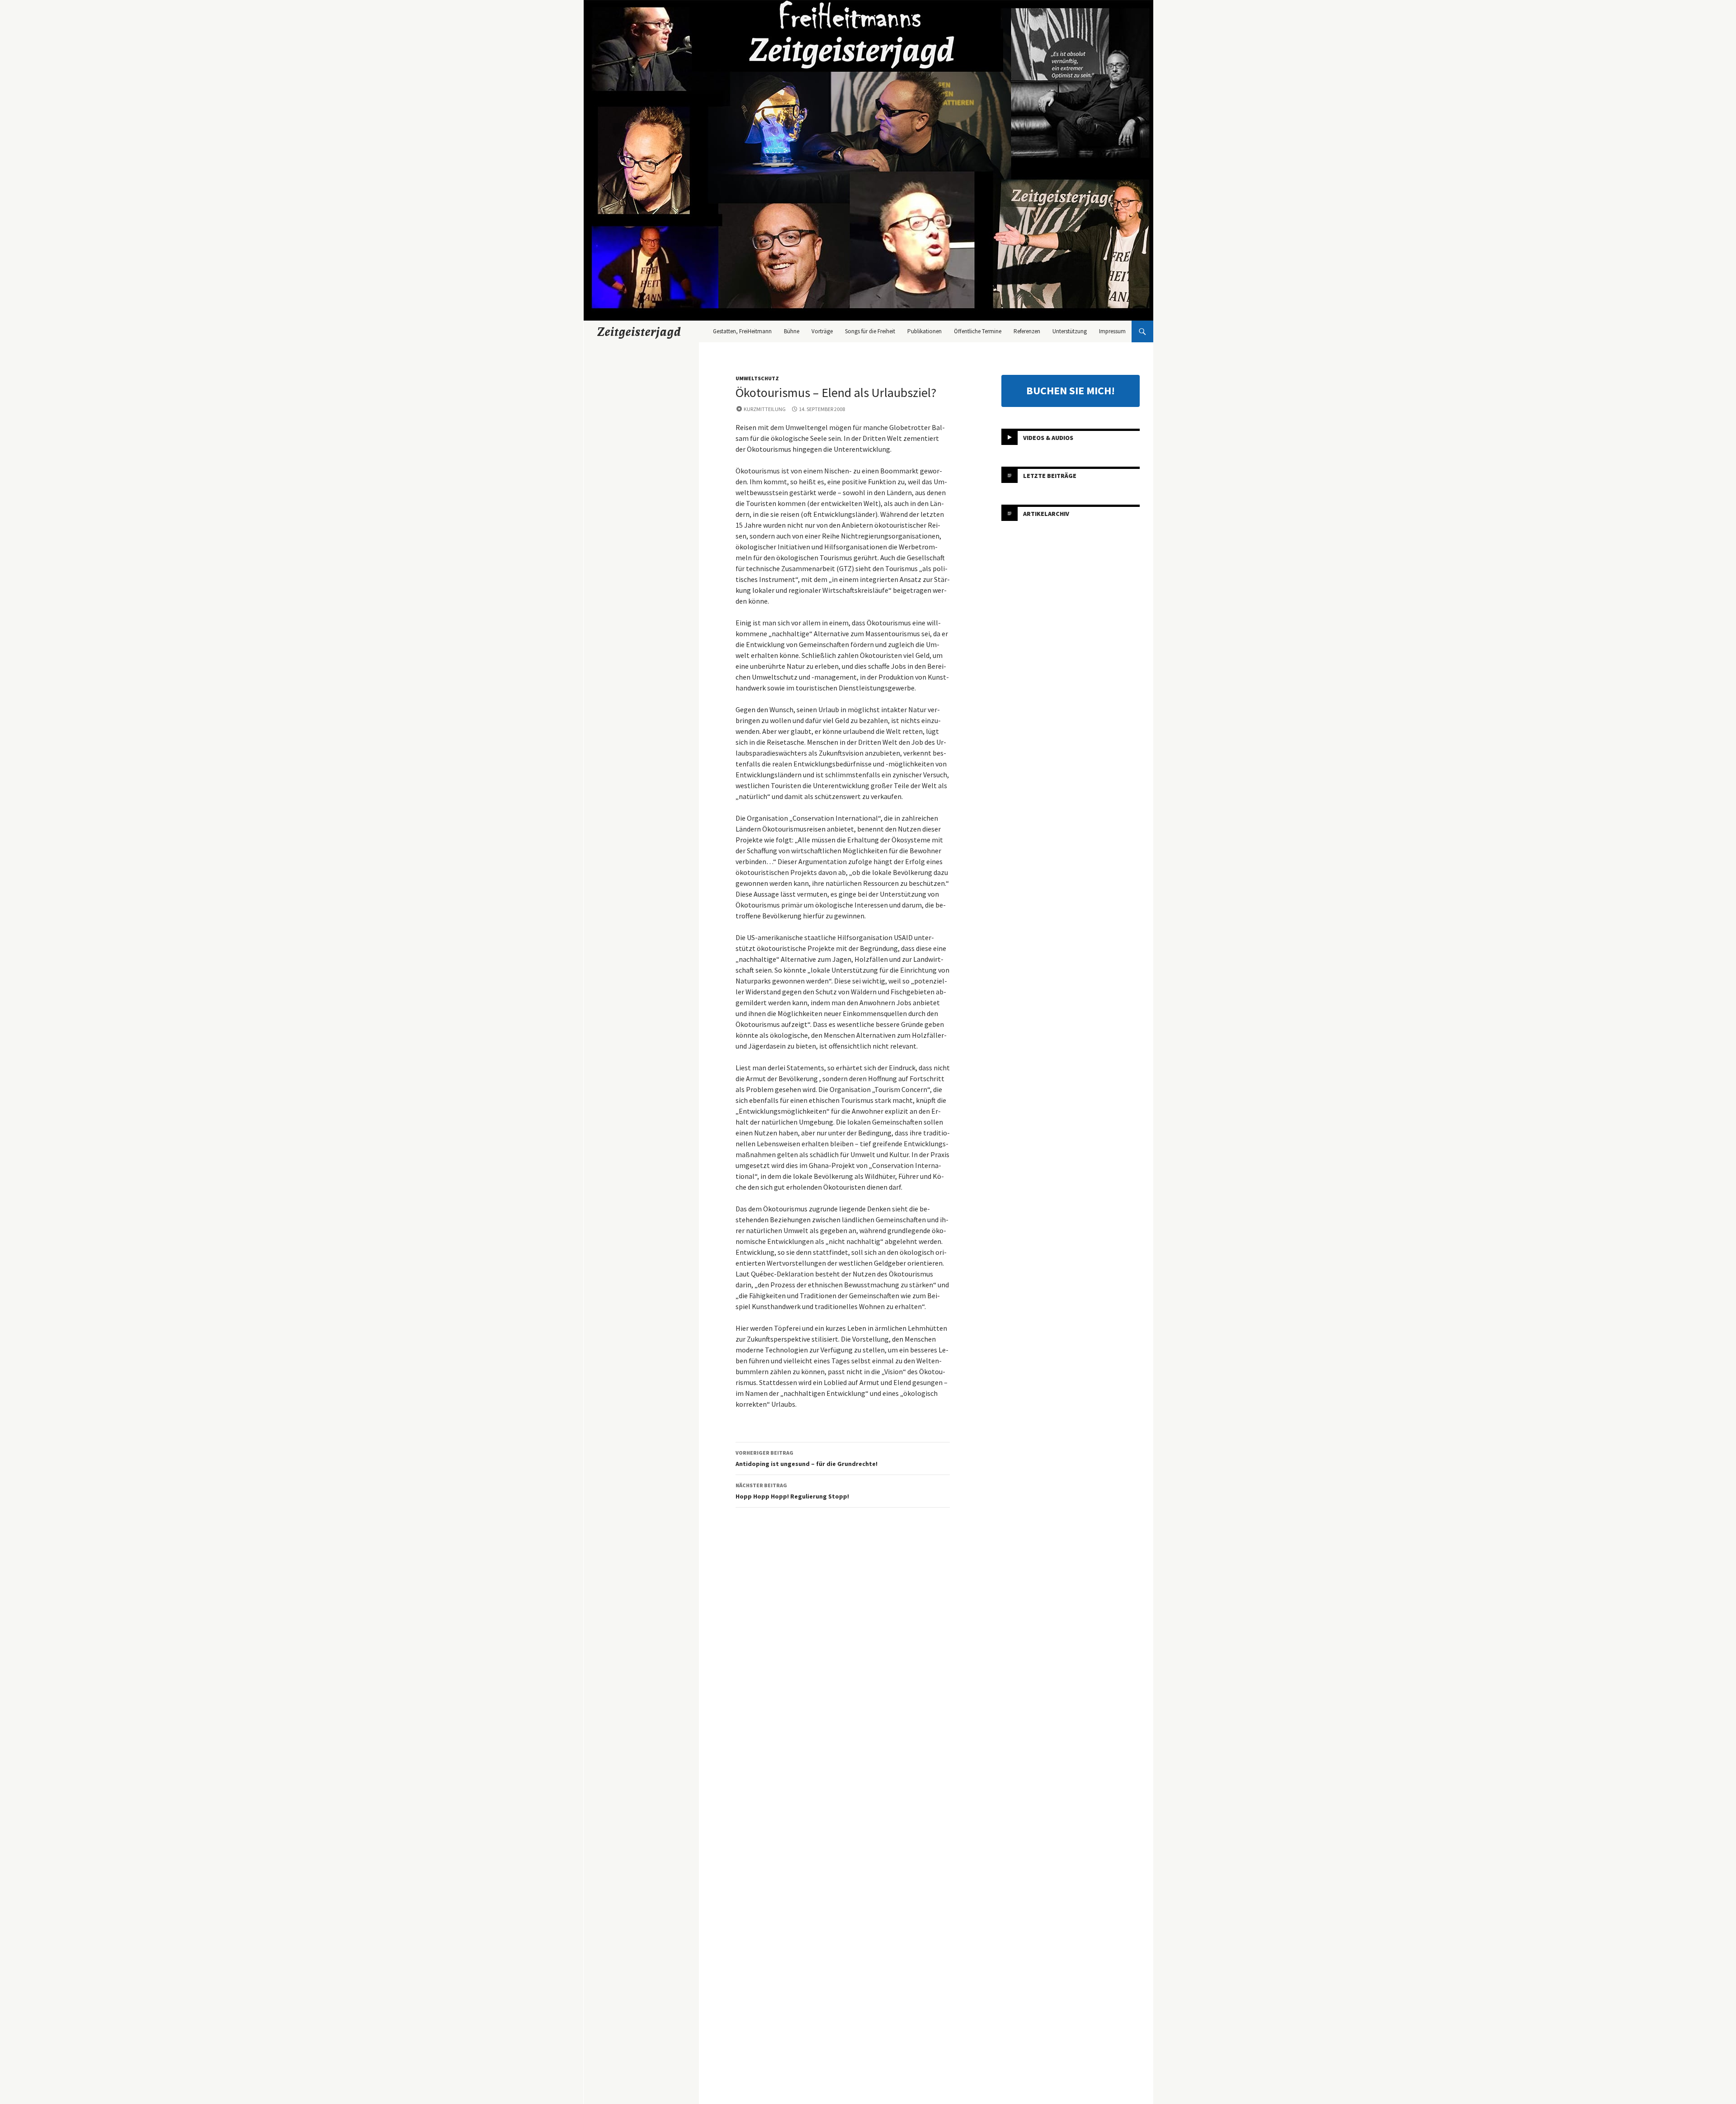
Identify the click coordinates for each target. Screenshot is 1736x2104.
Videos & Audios (1048, 438)
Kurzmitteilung (765, 409)
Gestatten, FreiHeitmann (742, 331)
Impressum (1112, 331)
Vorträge (822, 331)
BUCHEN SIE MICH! (1071, 390)
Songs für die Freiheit (870, 331)
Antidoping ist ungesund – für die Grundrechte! (807, 1459)
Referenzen (1027, 331)
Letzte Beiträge (1050, 476)
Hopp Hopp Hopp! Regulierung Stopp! (792, 1491)
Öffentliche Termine (978, 331)
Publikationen (925, 331)
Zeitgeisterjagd (639, 331)
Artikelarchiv (1046, 514)
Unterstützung (1070, 331)
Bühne (792, 331)
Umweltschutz (757, 378)
